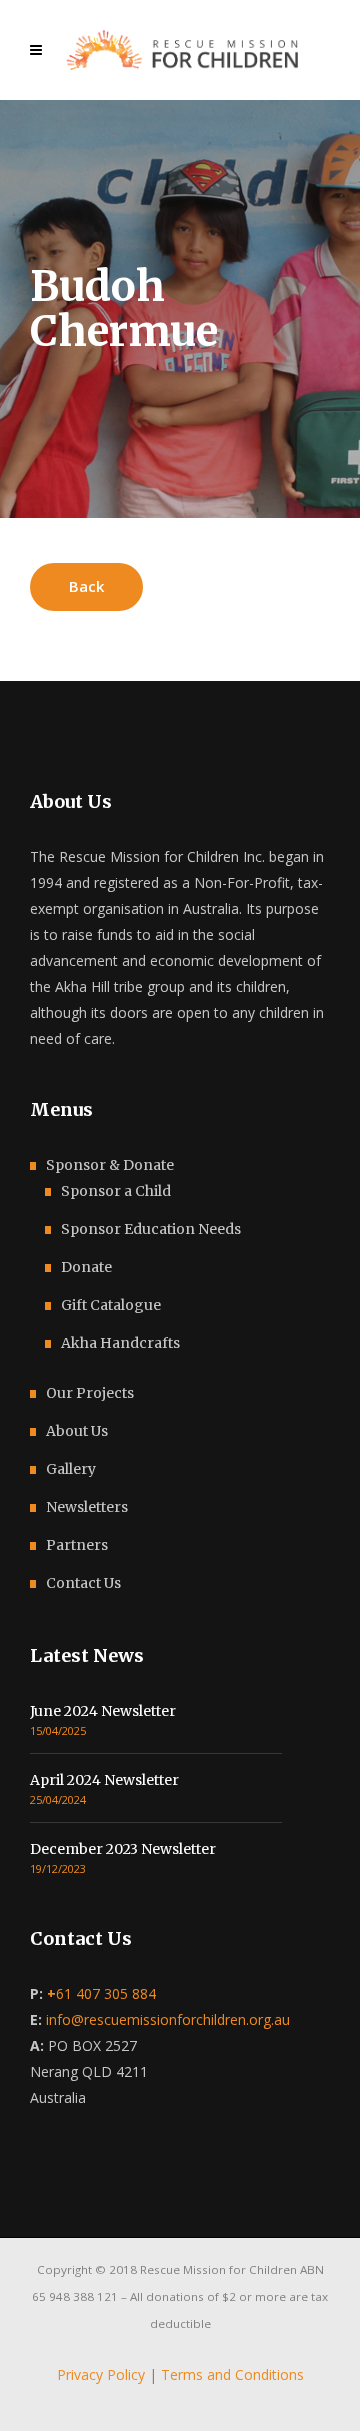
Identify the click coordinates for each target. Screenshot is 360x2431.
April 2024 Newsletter (104, 1780)
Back (86, 586)
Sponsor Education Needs (151, 1229)
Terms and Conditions (232, 2374)
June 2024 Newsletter (103, 1711)
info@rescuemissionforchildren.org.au (168, 2019)
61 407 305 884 (101, 1993)
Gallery (71, 1469)
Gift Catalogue (111, 1305)
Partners (77, 1545)
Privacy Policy (101, 2374)
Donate (86, 1267)
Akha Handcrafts (120, 1343)
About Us (77, 1431)
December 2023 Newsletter (123, 1849)
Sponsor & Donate (110, 1165)
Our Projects (90, 1393)
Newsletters (87, 1507)
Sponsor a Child (116, 1191)
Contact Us (83, 1583)
